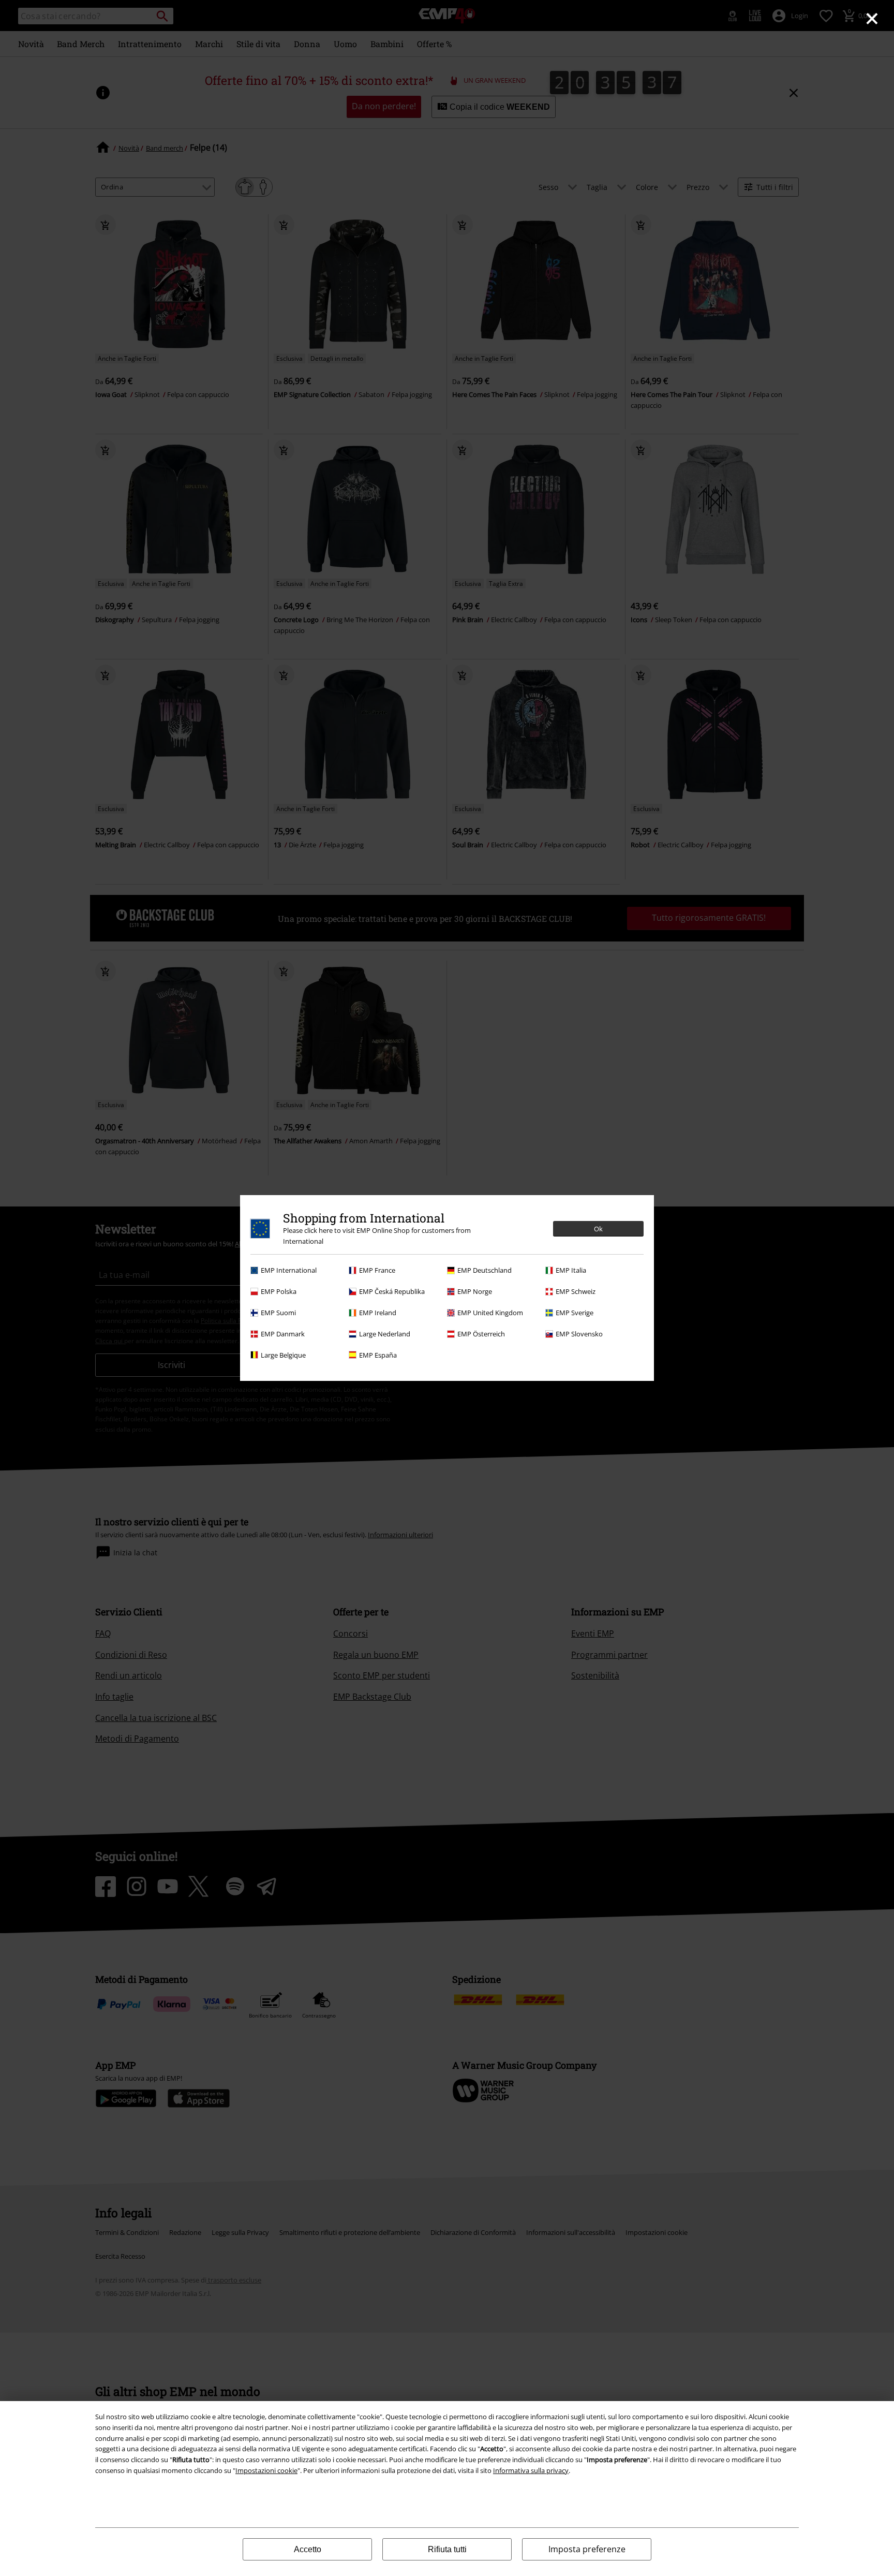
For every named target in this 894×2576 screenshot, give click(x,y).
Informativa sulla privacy (531, 2470)
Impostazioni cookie (266, 2470)
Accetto (308, 2549)
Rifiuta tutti (447, 2549)
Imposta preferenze (587, 2549)
